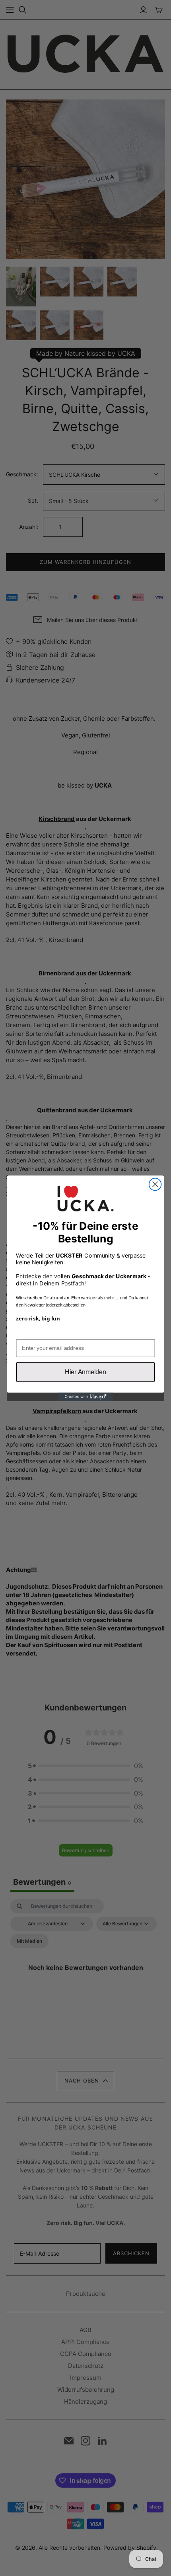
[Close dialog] (155, 1184)
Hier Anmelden (85, 1372)
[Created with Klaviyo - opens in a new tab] (85, 1397)
